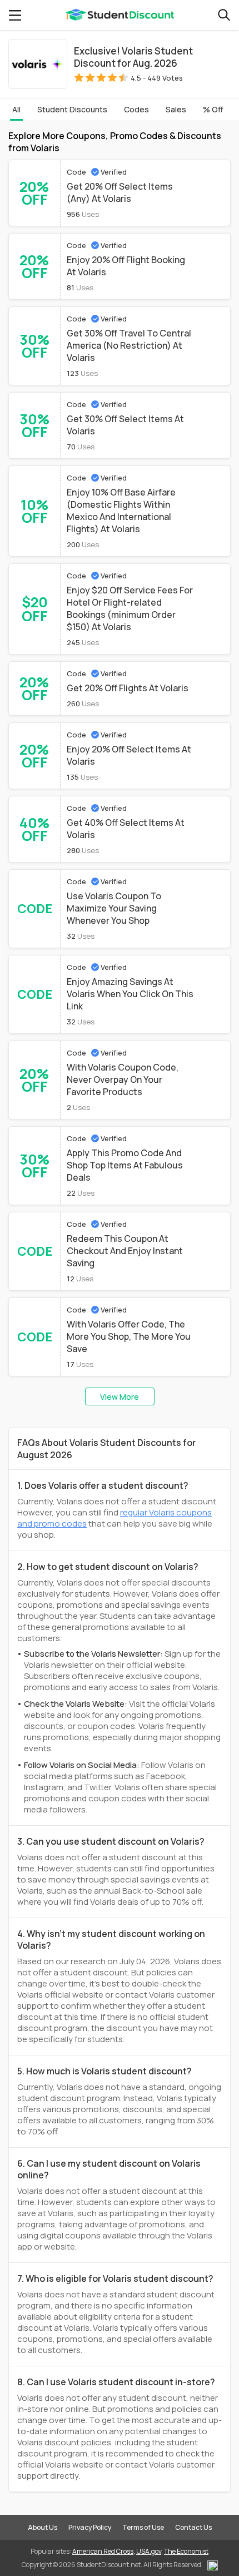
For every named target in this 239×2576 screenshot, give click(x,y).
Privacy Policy (90, 2527)
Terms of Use (143, 2527)
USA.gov (149, 2551)
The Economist (186, 2551)
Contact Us (193, 2527)
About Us (43, 2527)
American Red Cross (103, 2551)
